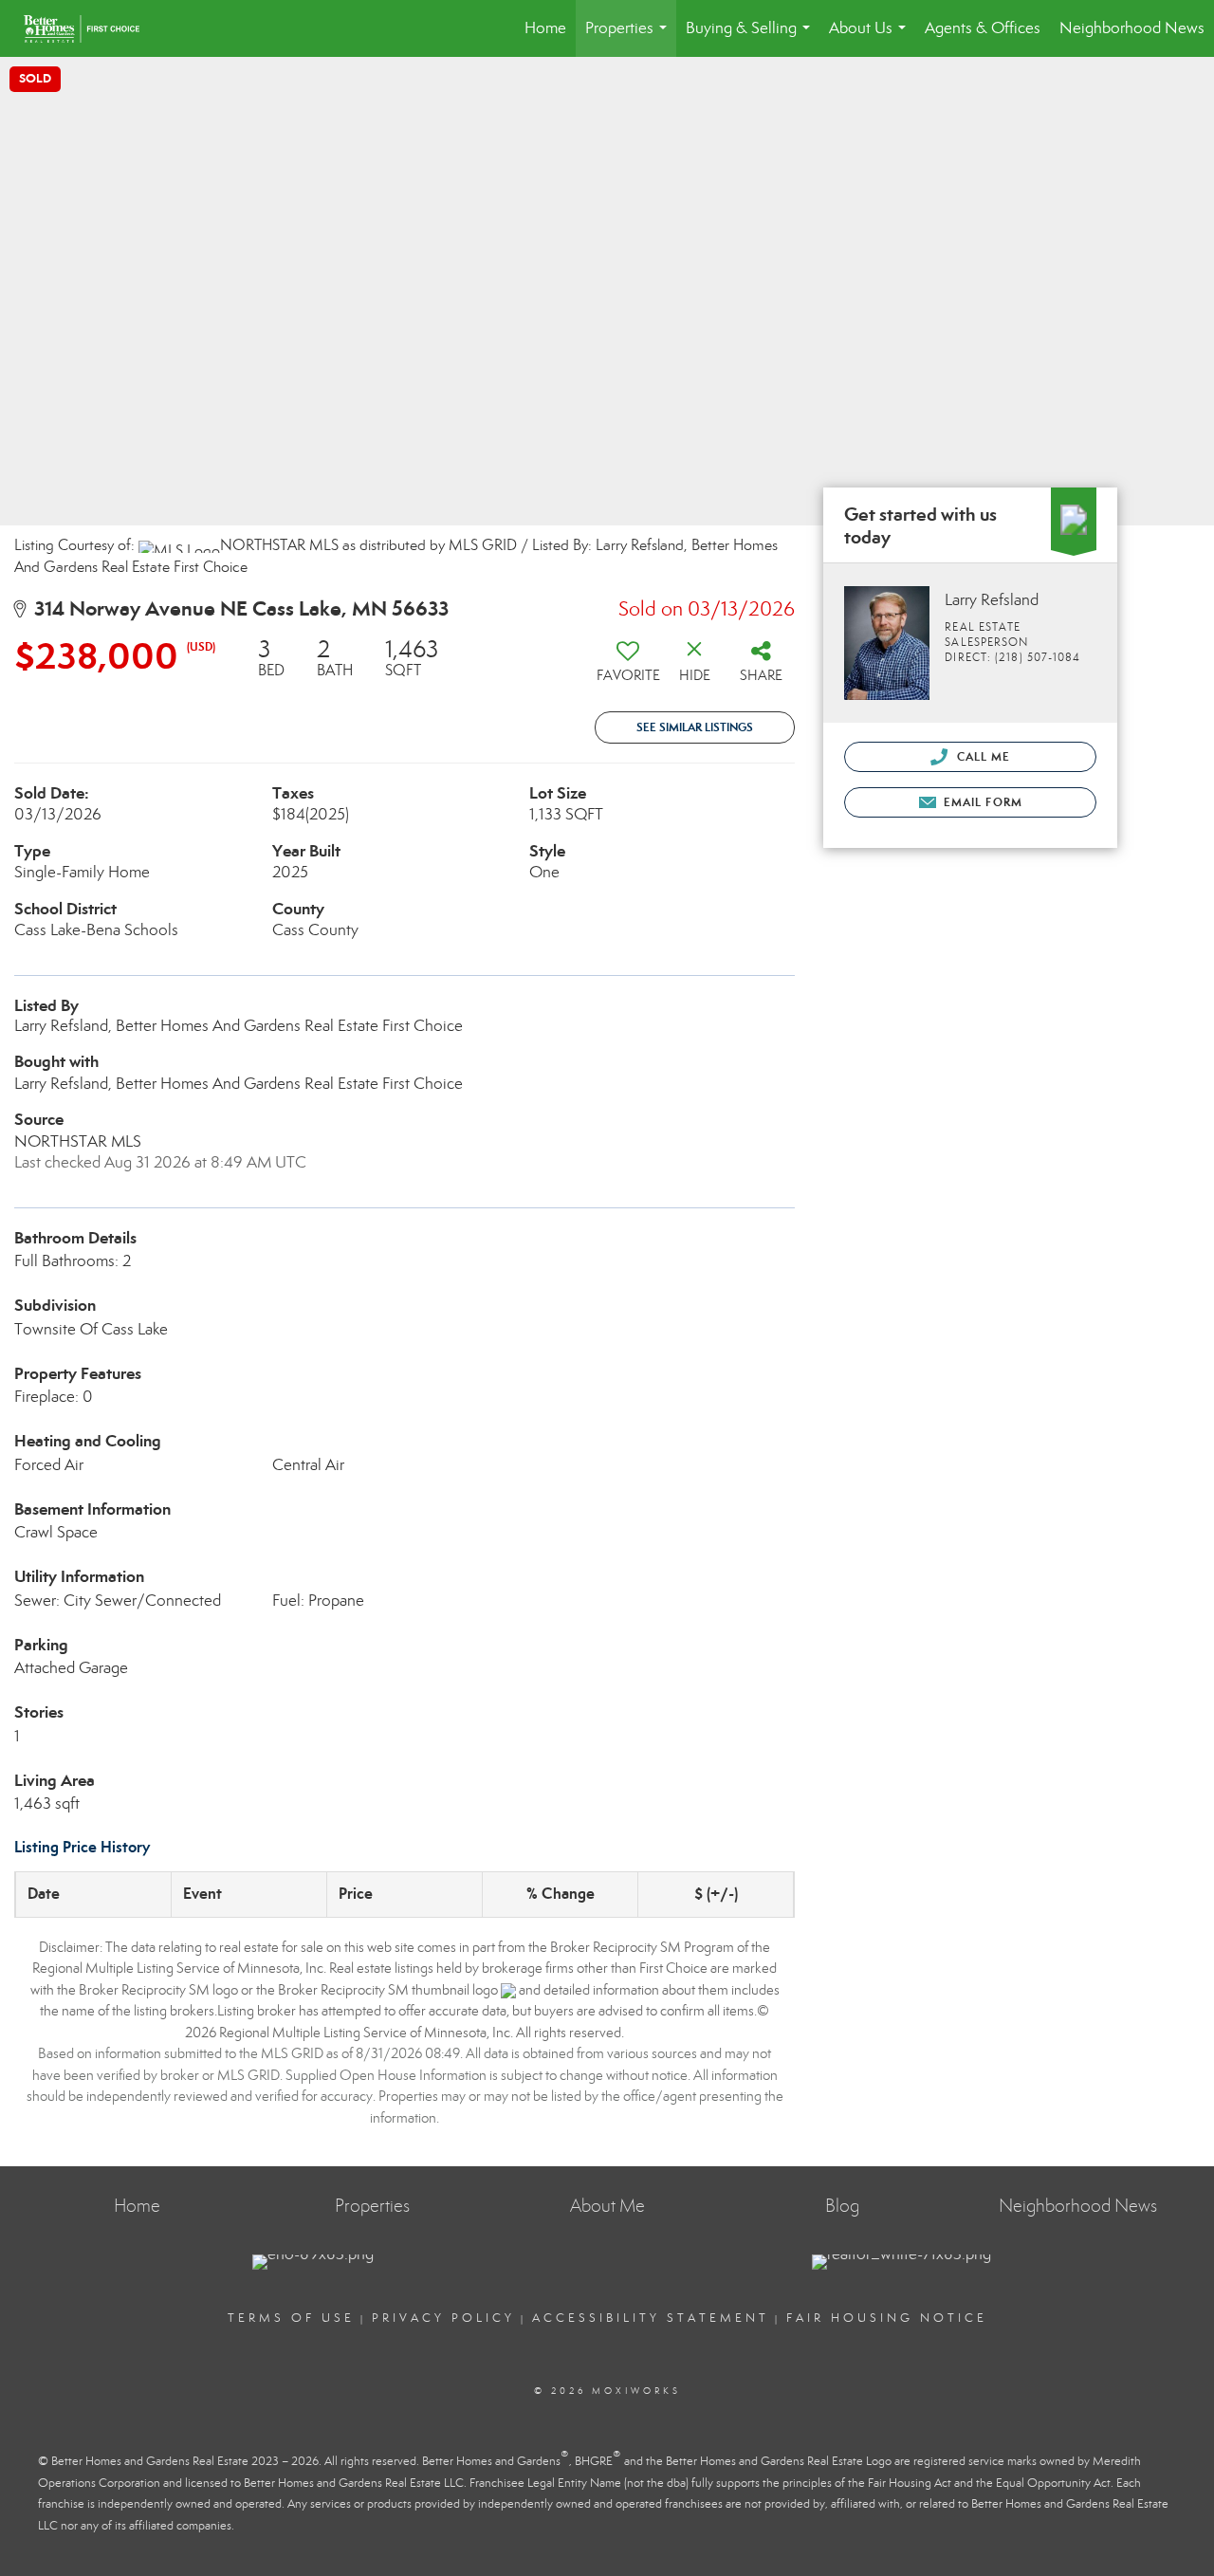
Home (545, 28)
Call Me (981, 756)
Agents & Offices (983, 28)
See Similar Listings (695, 727)
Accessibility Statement (651, 2318)
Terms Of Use (291, 2318)
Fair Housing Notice (887, 2318)
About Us (871, 37)
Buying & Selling (752, 37)
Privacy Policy (443, 2318)
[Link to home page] (91, 28)
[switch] (628, 668)
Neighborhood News (1132, 28)
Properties (630, 37)
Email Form (981, 802)
